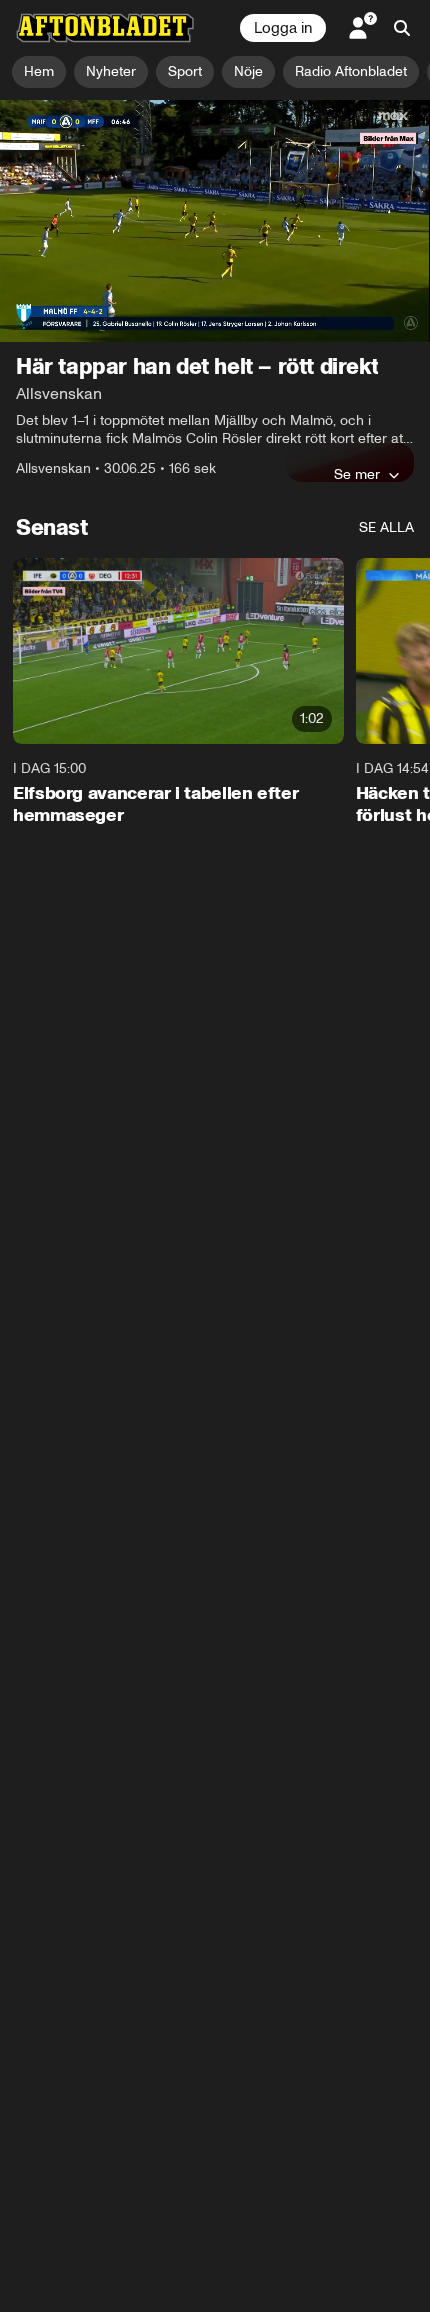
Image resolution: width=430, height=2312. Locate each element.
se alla (386, 527)
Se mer (357, 474)
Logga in (283, 28)
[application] (215, 221)
